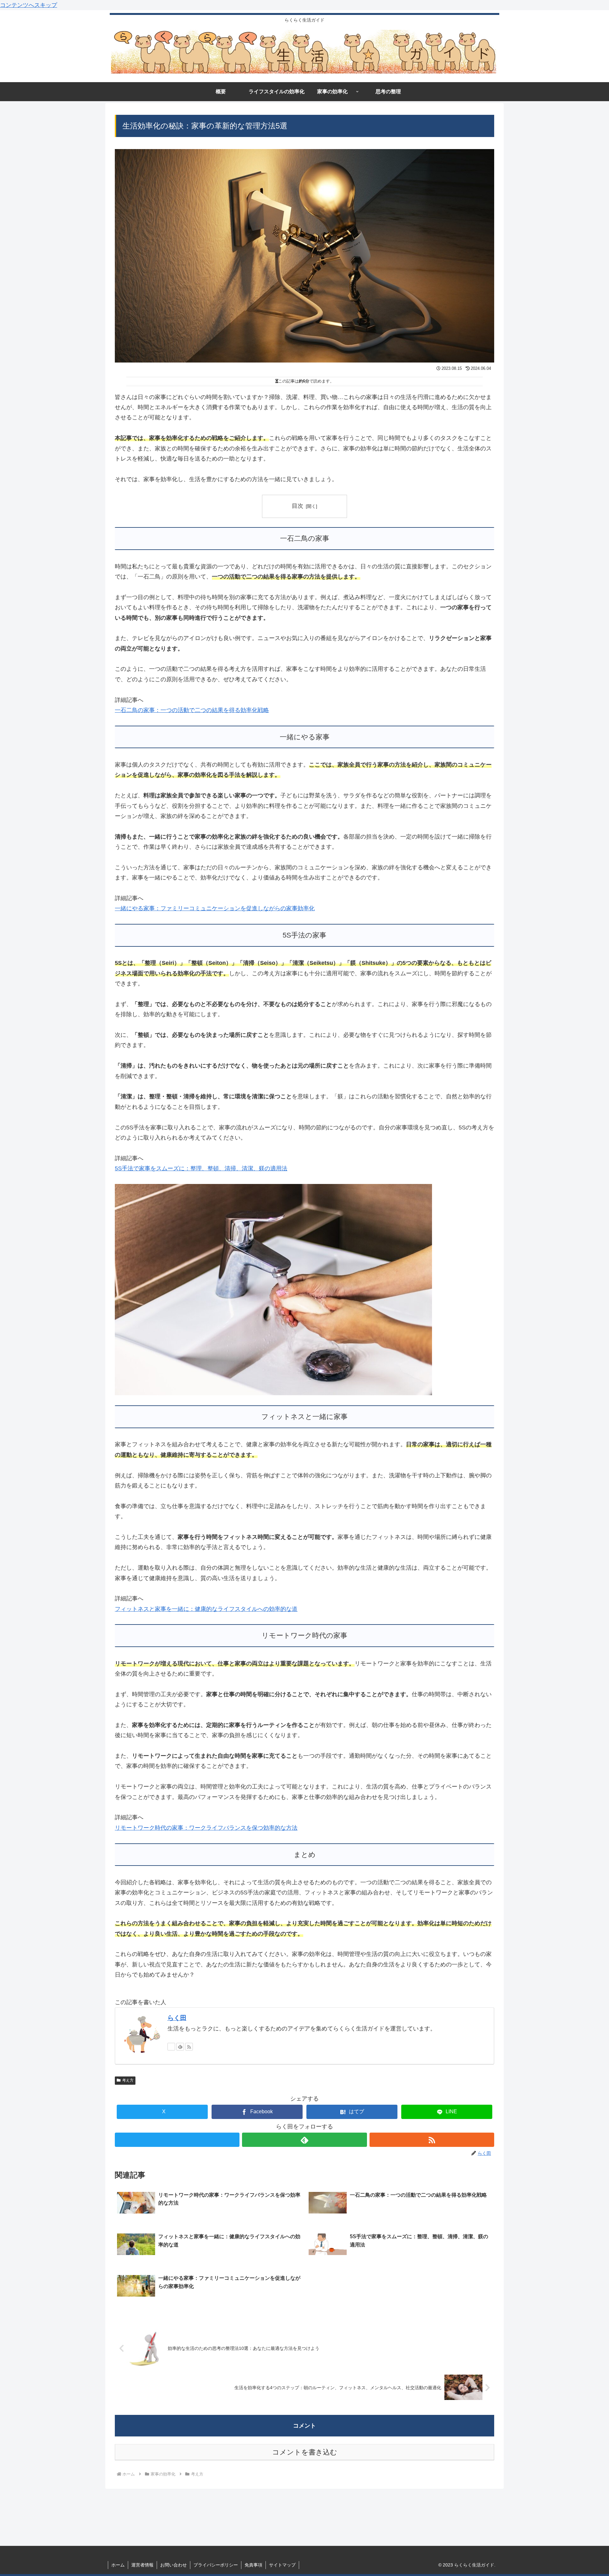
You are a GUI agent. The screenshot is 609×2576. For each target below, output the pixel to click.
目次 (298, 506)
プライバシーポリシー (216, 2565)
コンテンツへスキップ (29, 5)
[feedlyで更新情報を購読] (180, 2047)
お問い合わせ (174, 2565)
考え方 (128, 2080)
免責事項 (253, 2565)
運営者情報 (142, 2565)
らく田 (177, 2018)
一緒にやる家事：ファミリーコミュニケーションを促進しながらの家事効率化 (215, 908)
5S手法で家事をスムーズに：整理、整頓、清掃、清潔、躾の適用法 (201, 1168)
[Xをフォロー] (171, 2047)
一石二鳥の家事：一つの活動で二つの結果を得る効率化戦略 (192, 710)
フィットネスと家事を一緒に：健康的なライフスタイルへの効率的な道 (206, 1609)
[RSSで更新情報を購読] (189, 2047)
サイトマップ (282, 2565)
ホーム (118, 2565)
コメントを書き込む (305, 2452)
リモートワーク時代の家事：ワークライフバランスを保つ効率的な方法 (206, 1828)
